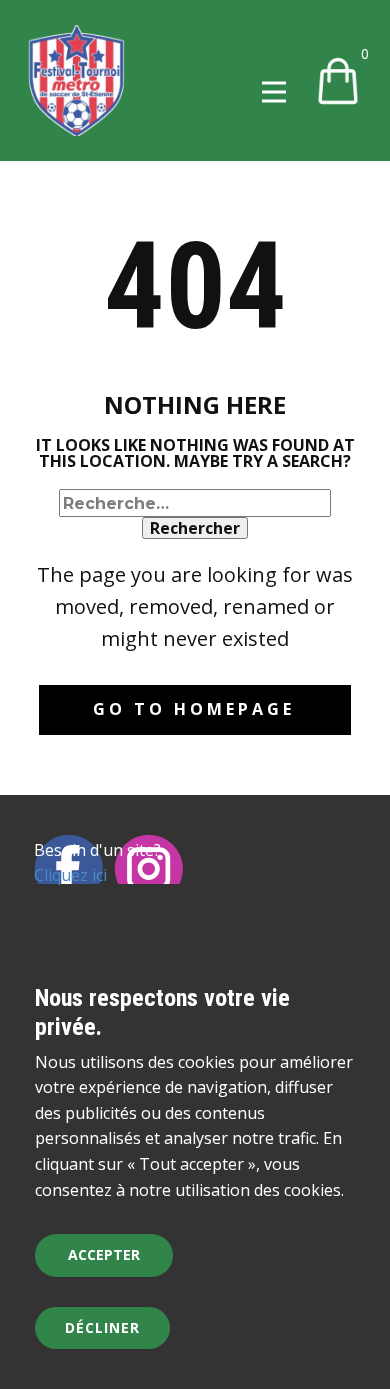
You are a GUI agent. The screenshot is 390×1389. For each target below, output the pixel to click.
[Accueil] (76, 80)
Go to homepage (194, 709)
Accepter (104, 1254)
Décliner (102, 1327)
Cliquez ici (70, 875)
